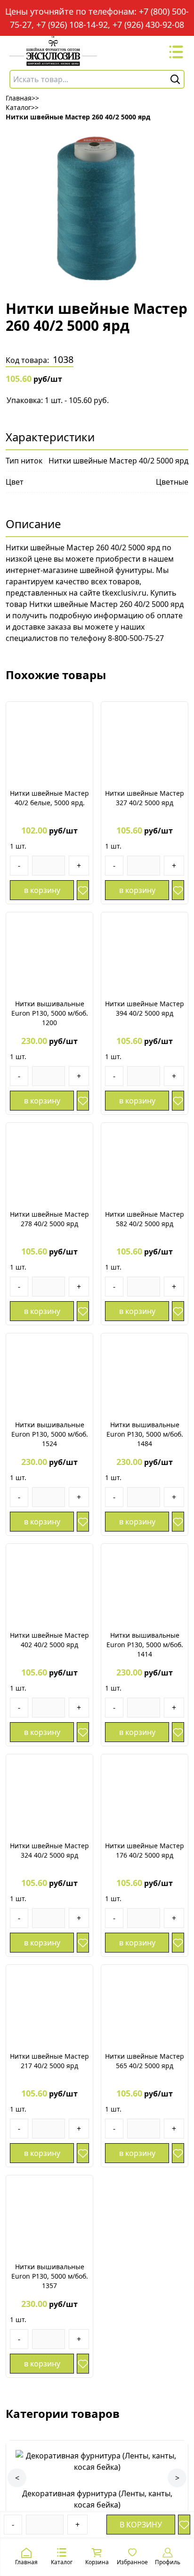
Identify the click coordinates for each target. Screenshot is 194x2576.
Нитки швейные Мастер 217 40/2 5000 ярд (49, 2061)
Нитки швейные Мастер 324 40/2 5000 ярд (49, 1850)
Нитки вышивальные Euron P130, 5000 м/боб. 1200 (50, 1013)
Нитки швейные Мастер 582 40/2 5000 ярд (145, 1219)
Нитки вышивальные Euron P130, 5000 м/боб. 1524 (50, 1434)
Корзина (97, 2562)
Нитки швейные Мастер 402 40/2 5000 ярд (49, 1640)
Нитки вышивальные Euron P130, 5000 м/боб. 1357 (50, 2276)
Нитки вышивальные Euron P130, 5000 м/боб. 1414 (145, 1645)
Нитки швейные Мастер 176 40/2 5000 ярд (145, 1850)
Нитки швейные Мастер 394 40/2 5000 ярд (145, 1008)
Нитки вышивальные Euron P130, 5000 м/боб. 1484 (145, 1434)
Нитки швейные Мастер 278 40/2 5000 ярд (49, 1219)
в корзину (141, 2525)
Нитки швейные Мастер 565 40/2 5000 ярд (145, 2061)
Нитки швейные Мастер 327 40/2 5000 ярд (145, 798)
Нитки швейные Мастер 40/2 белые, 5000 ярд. (49, 798)
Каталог (62, 2562)
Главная (26, 2562)
